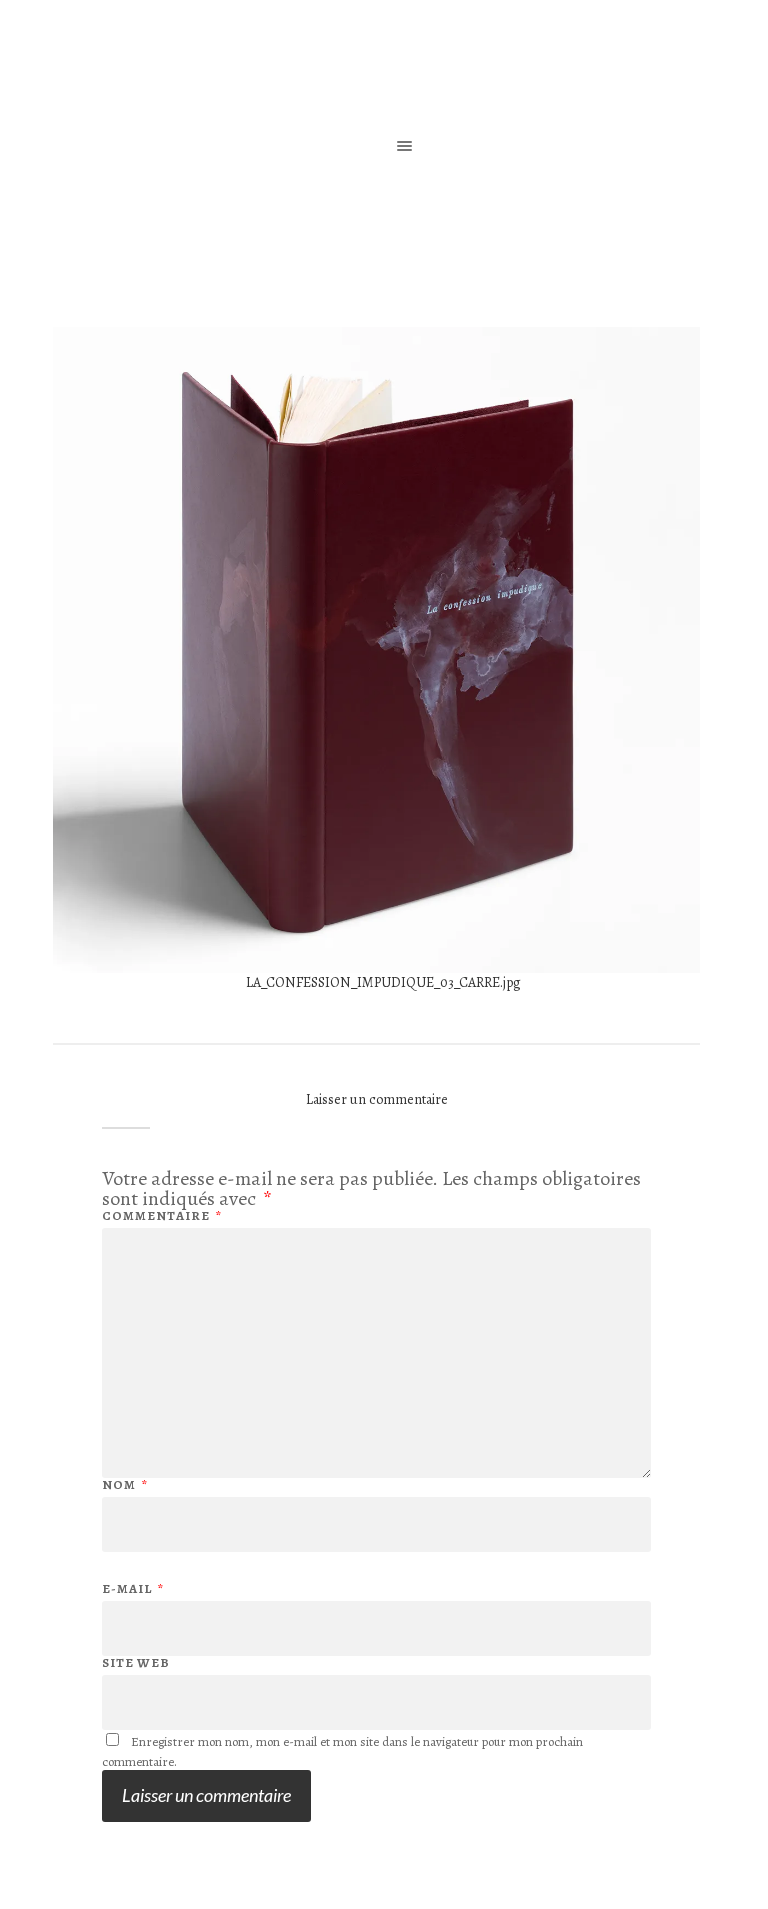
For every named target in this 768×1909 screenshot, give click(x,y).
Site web (136, 1661)
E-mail (133, 1588)
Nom (125, 1484)
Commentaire (162, 1215)
